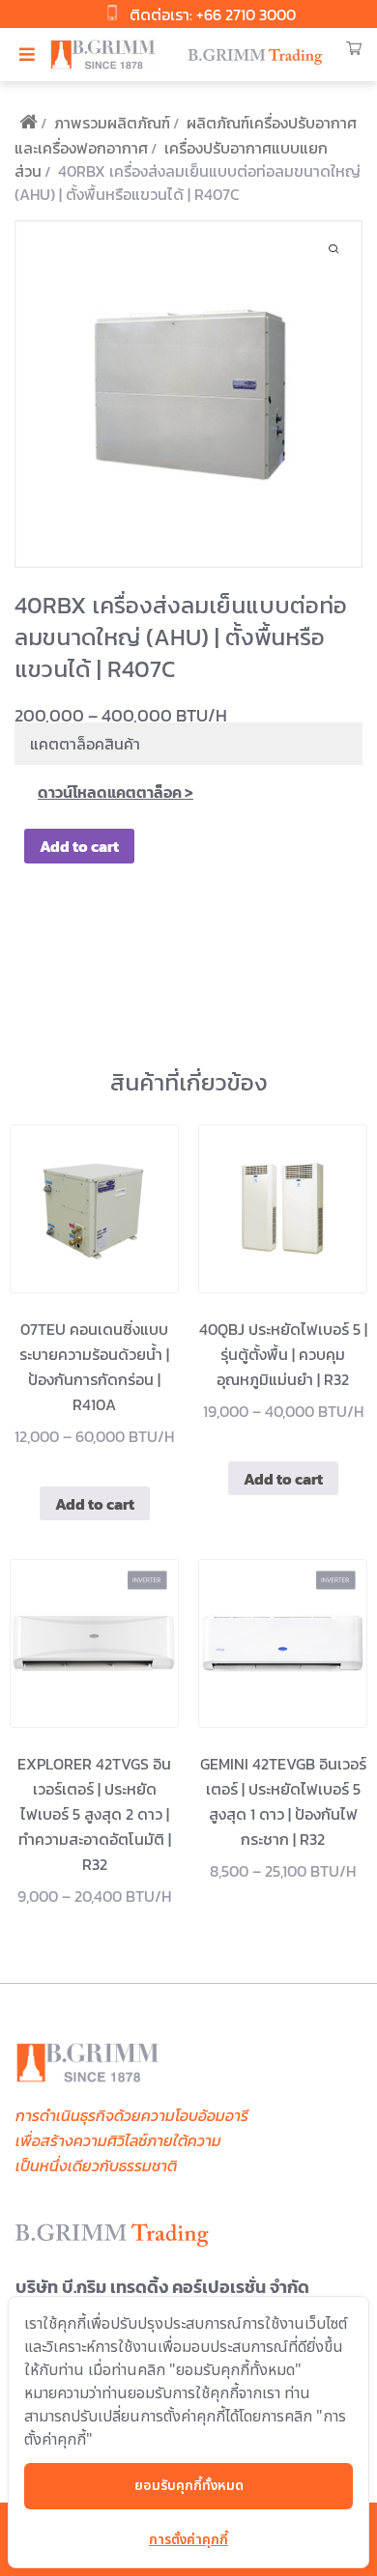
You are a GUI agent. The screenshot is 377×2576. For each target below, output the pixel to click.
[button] (27, 55)
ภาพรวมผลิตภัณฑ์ (112, 123)
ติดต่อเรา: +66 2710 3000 (213, 14)
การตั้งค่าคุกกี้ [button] (188, 2540)
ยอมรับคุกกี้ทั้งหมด (189, 2486)
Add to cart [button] (95, 1504)
